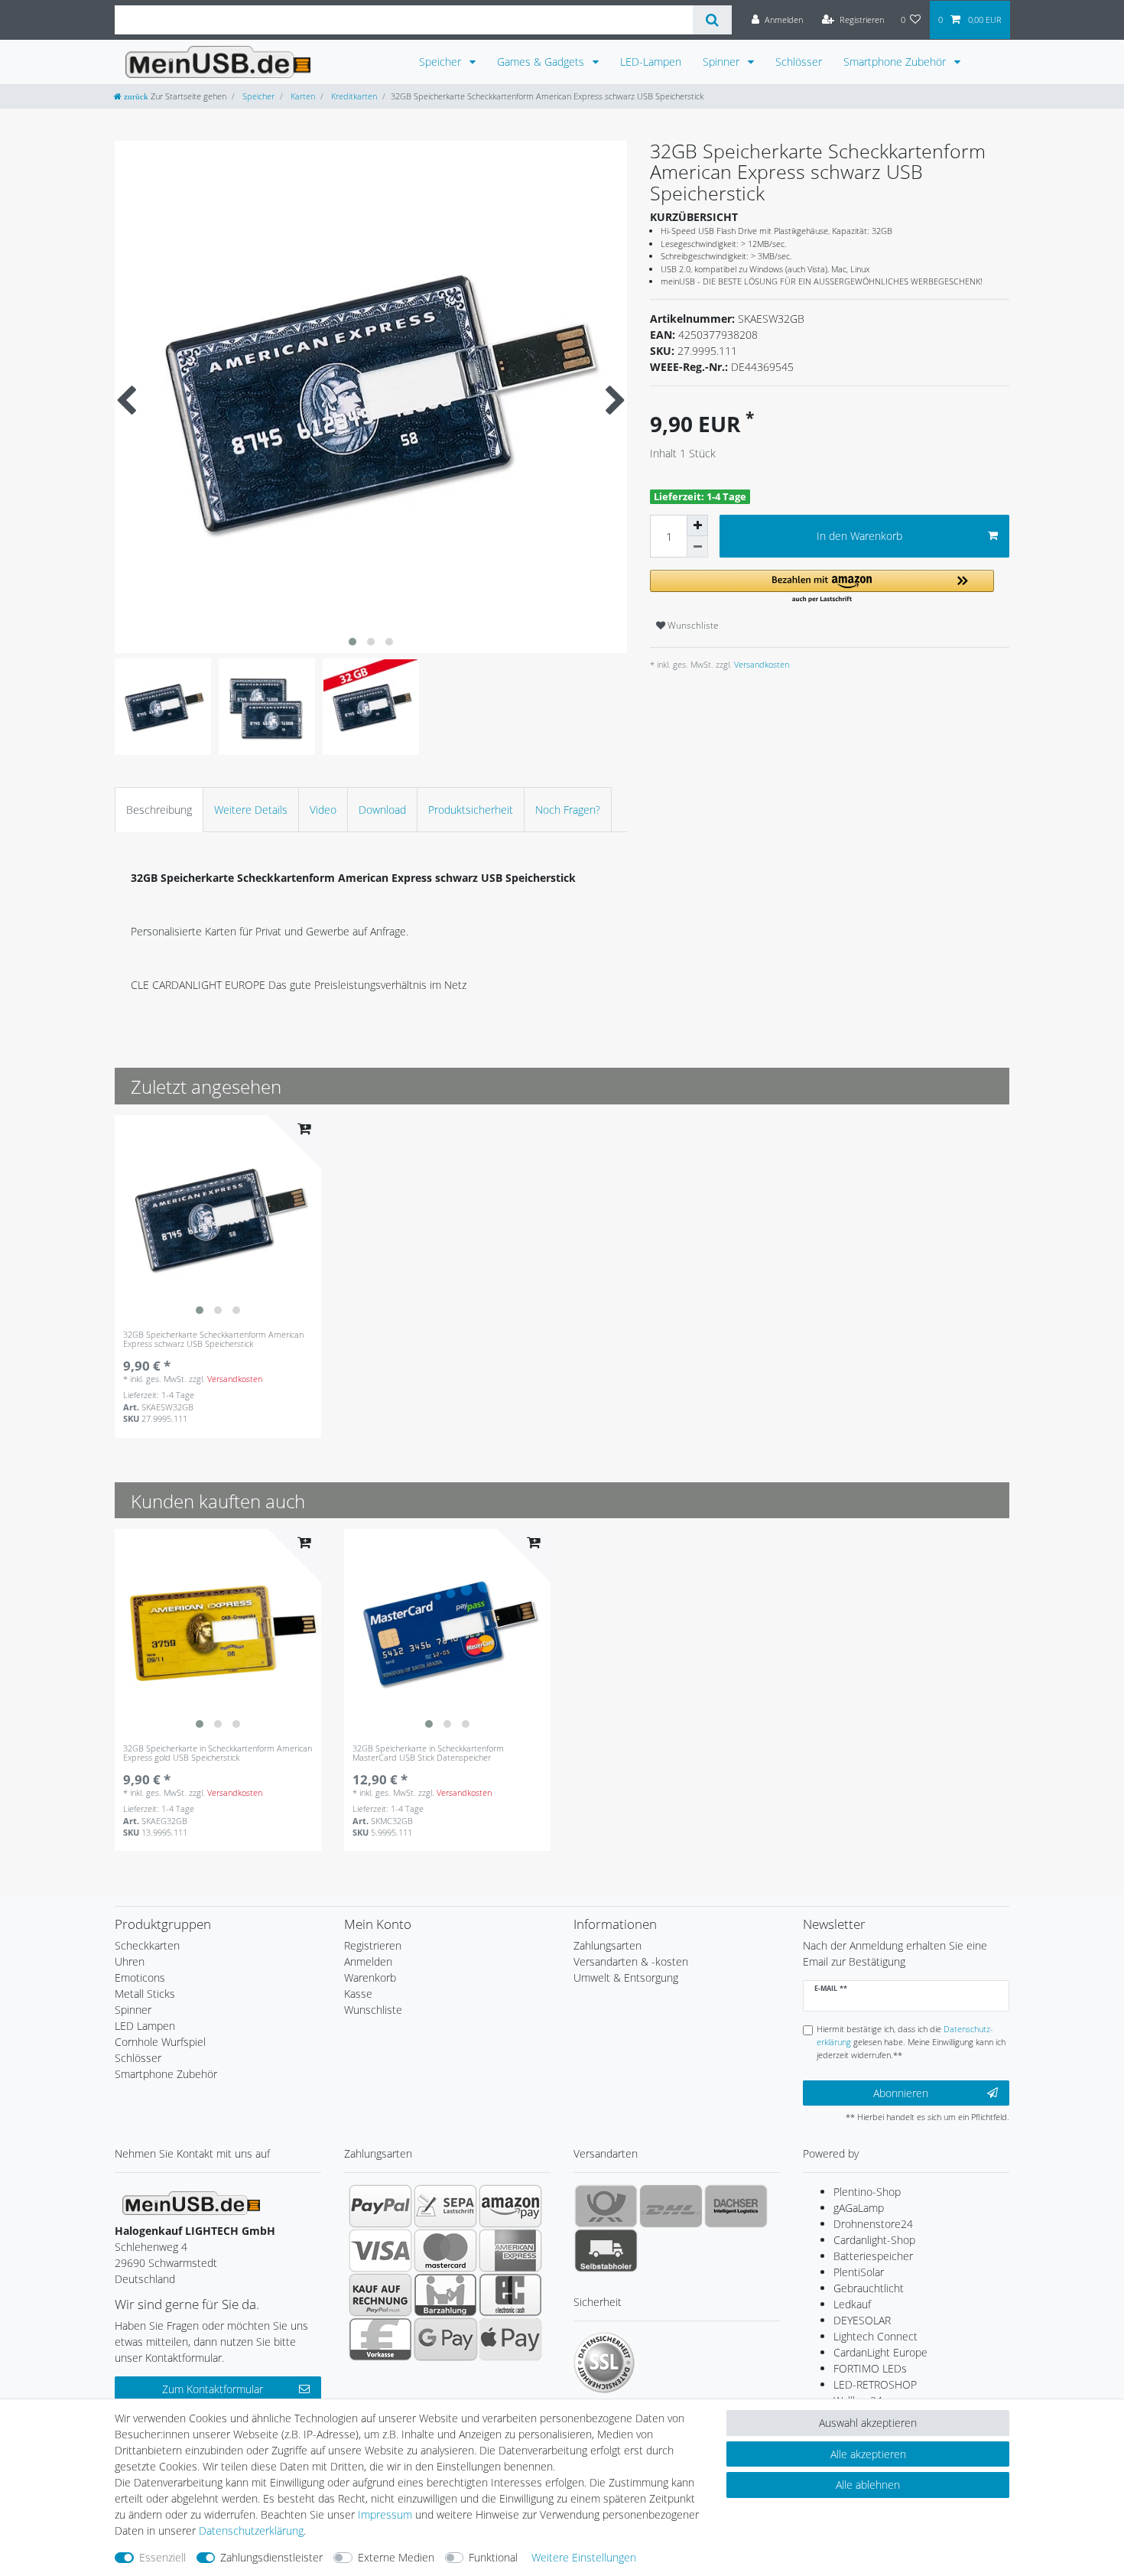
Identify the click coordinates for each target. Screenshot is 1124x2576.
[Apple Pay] (510, 2339)
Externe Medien (396, 2557)
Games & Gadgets (542, 62)
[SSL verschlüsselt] (604, 2363)
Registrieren (373, 1945)
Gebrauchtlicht (869, 2288)
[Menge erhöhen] (697, 525)
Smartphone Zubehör (896, 62)
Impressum (385, 2514)
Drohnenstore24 (873, 2224)
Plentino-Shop (867, 2192)
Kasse (358, 1994)
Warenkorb (370, 1978)
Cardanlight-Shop (874, 2240)
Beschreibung (159, 810)
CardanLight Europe (880, 2352)
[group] (218, 1218)
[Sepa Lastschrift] (445, 2206)
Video (323, 810)
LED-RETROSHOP (875, 2384)
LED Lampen (145, 2026)
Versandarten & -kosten (631, 1961)
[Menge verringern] (697, 547)
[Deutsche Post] (606, 2206)
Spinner (723, 62)
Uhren (130, 1961)
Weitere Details (251, 810)
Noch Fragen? (568, 810)
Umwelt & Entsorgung (626, 1978)
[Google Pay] (445, 2339)
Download (382, 810)
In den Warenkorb (859, 536)
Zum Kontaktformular (213, 2389)
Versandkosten (760, 664)
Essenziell (162, 2557)
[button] (822, 587)
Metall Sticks (145, 1994)
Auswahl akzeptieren (868, 2423)
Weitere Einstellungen (584, 2557)
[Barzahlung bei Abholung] (445, 2295)
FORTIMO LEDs (870, 2368)
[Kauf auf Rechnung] (380, 2295)
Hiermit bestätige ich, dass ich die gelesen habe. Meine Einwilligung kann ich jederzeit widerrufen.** (911, 2042)
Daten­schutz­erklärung (251, 2530)
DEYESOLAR (862, 2320)
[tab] (159, 810)
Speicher (442, 62)
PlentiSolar (859, 2272)
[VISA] (380, 2250)
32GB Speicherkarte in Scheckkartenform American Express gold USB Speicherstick (218, 1753)
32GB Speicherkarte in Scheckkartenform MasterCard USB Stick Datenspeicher (428, 1753)
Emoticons (140, 1978)
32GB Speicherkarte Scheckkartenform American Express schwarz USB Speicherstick (213, 1340)
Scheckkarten (147, 1945)
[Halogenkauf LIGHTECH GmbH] (191, 2202)
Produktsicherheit (471, 810)
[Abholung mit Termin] (606, 2250)
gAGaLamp (859, 2208)
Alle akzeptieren (868, 2454)
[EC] (510, 2295)
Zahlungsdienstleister (271, 2557)
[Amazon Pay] (510, 2206)
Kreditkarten (353, 96)
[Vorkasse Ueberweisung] (380, 2339)
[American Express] (510, 2250)
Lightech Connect (875, 2336)
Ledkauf (852, 2304)
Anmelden (368, 1961)
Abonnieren (901, 2093)
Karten (302, 96)
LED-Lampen (651, 62)
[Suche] (712, 20)
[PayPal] (380, 2206)
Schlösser (799, 62)
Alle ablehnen (868, 2485)
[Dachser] (736, 2206)
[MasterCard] (445, 2250)
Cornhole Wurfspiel (160, 2042)
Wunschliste (692, 625)
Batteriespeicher (873, 2256)
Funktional (493, 2557)
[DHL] (671, 2206)
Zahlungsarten (607, 1945)
